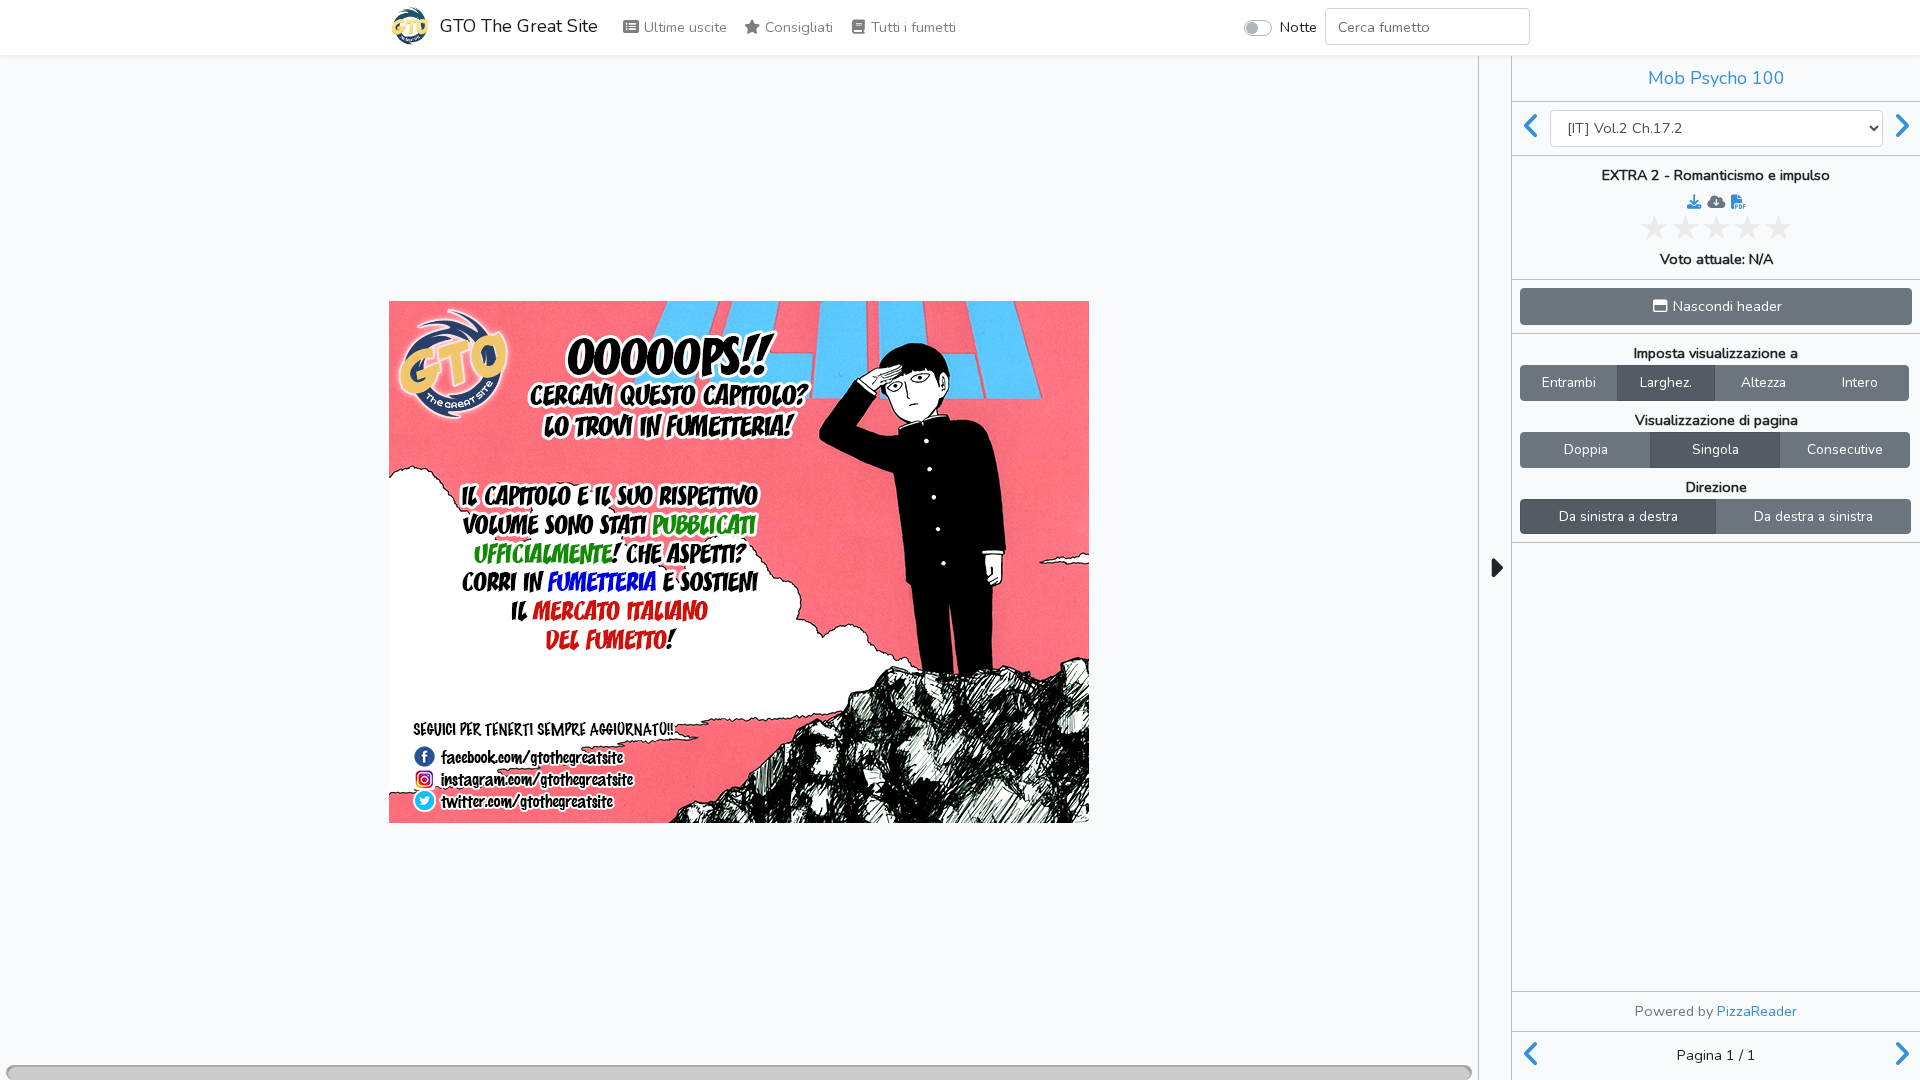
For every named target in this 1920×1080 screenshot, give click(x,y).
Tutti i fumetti (911, 27)
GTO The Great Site (516, 26)
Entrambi (1569, 382)
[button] (1716, 306)
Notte (1298, 27)
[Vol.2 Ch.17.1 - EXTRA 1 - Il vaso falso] (1531, 128)
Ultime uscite (683, 27)
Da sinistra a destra (1618, 516)
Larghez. (1666, 382)
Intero (1860, 382)
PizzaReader (1757, 1011)
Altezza (1763, 382)
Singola (1715, 449)
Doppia (1586, 449)
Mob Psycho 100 (1716, 78)
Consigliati (797, 27)
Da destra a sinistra (1813, 516)
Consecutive (1845, 449)
